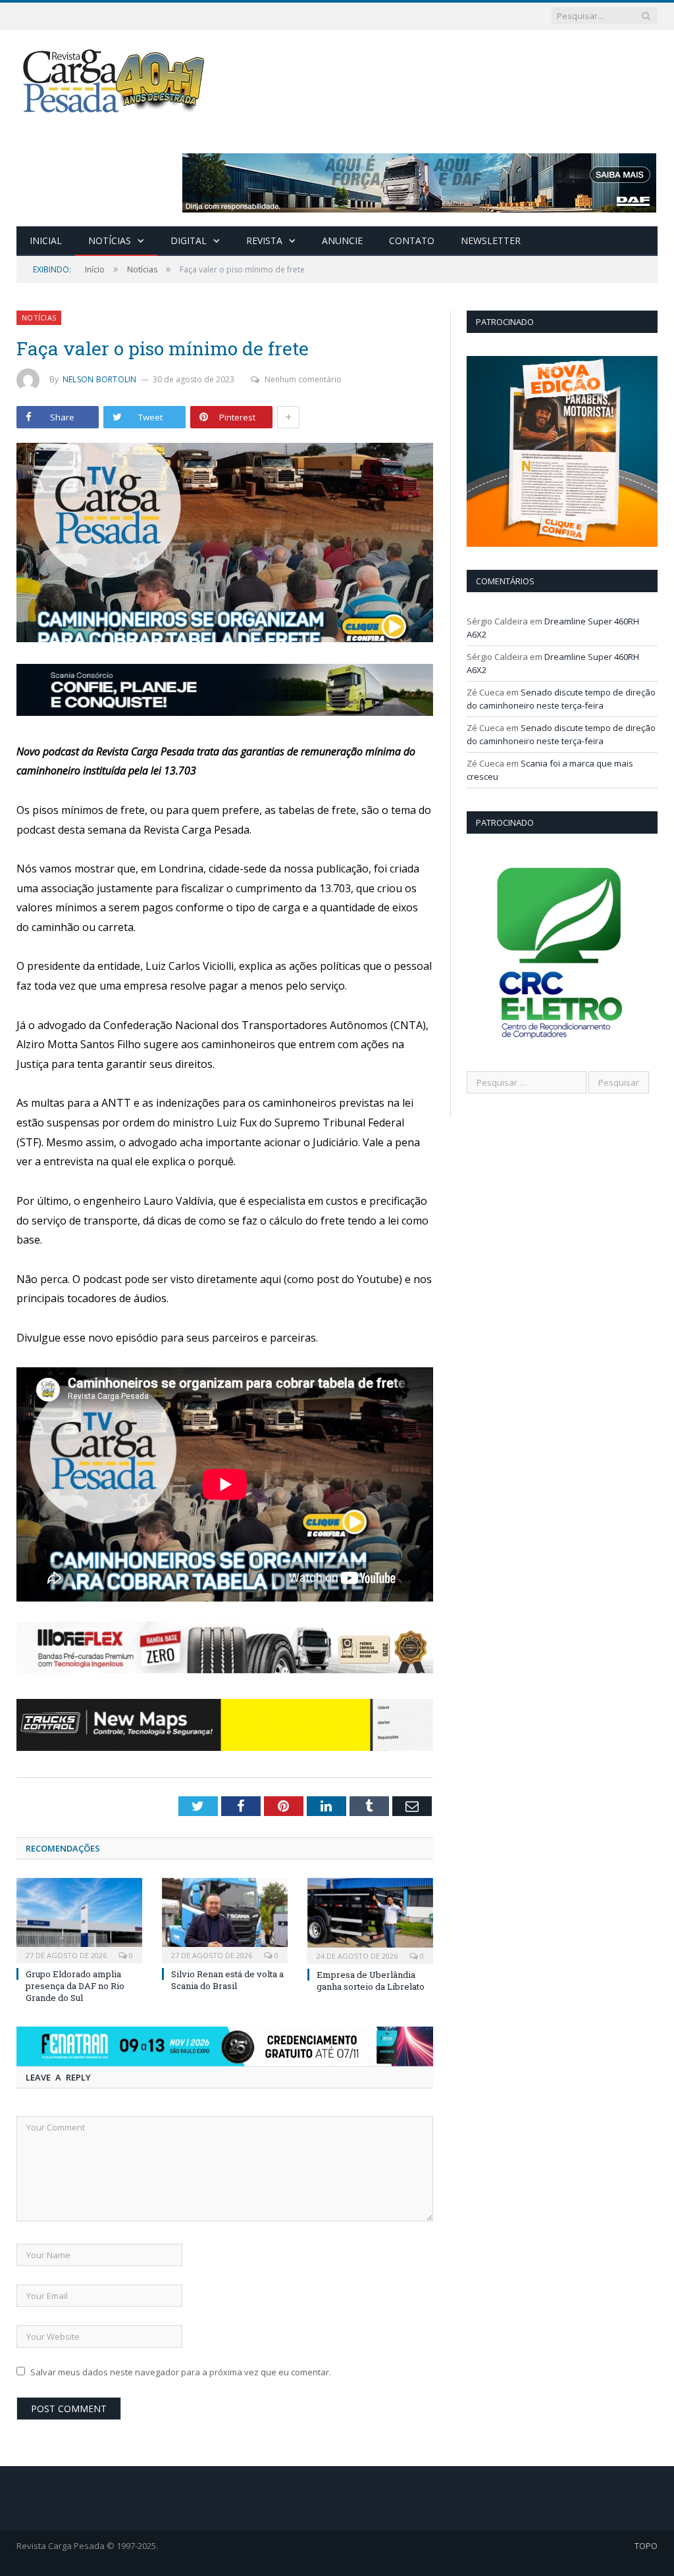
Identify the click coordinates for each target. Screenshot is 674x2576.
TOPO (646, 2546)
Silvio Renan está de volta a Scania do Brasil (227, 1980)
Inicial (46, 240)
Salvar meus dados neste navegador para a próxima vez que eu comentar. (181, 2372)
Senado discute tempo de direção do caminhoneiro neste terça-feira (561, 699)
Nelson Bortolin (100, 379)
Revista (264, 240)
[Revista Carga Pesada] (115, 81)
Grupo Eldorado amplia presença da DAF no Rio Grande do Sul (75, 1986)
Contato (412, 240)
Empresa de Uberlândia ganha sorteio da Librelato (371, 1981)
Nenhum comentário (303, 379)
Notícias (110, 240)
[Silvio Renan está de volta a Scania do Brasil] (225, 1919)
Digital (189, 240)
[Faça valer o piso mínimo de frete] (225, 544)
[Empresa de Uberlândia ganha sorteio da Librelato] (370, 1919)
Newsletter (491, 240)
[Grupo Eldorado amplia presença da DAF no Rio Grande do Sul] (79, 1919)
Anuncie (342, 240)
